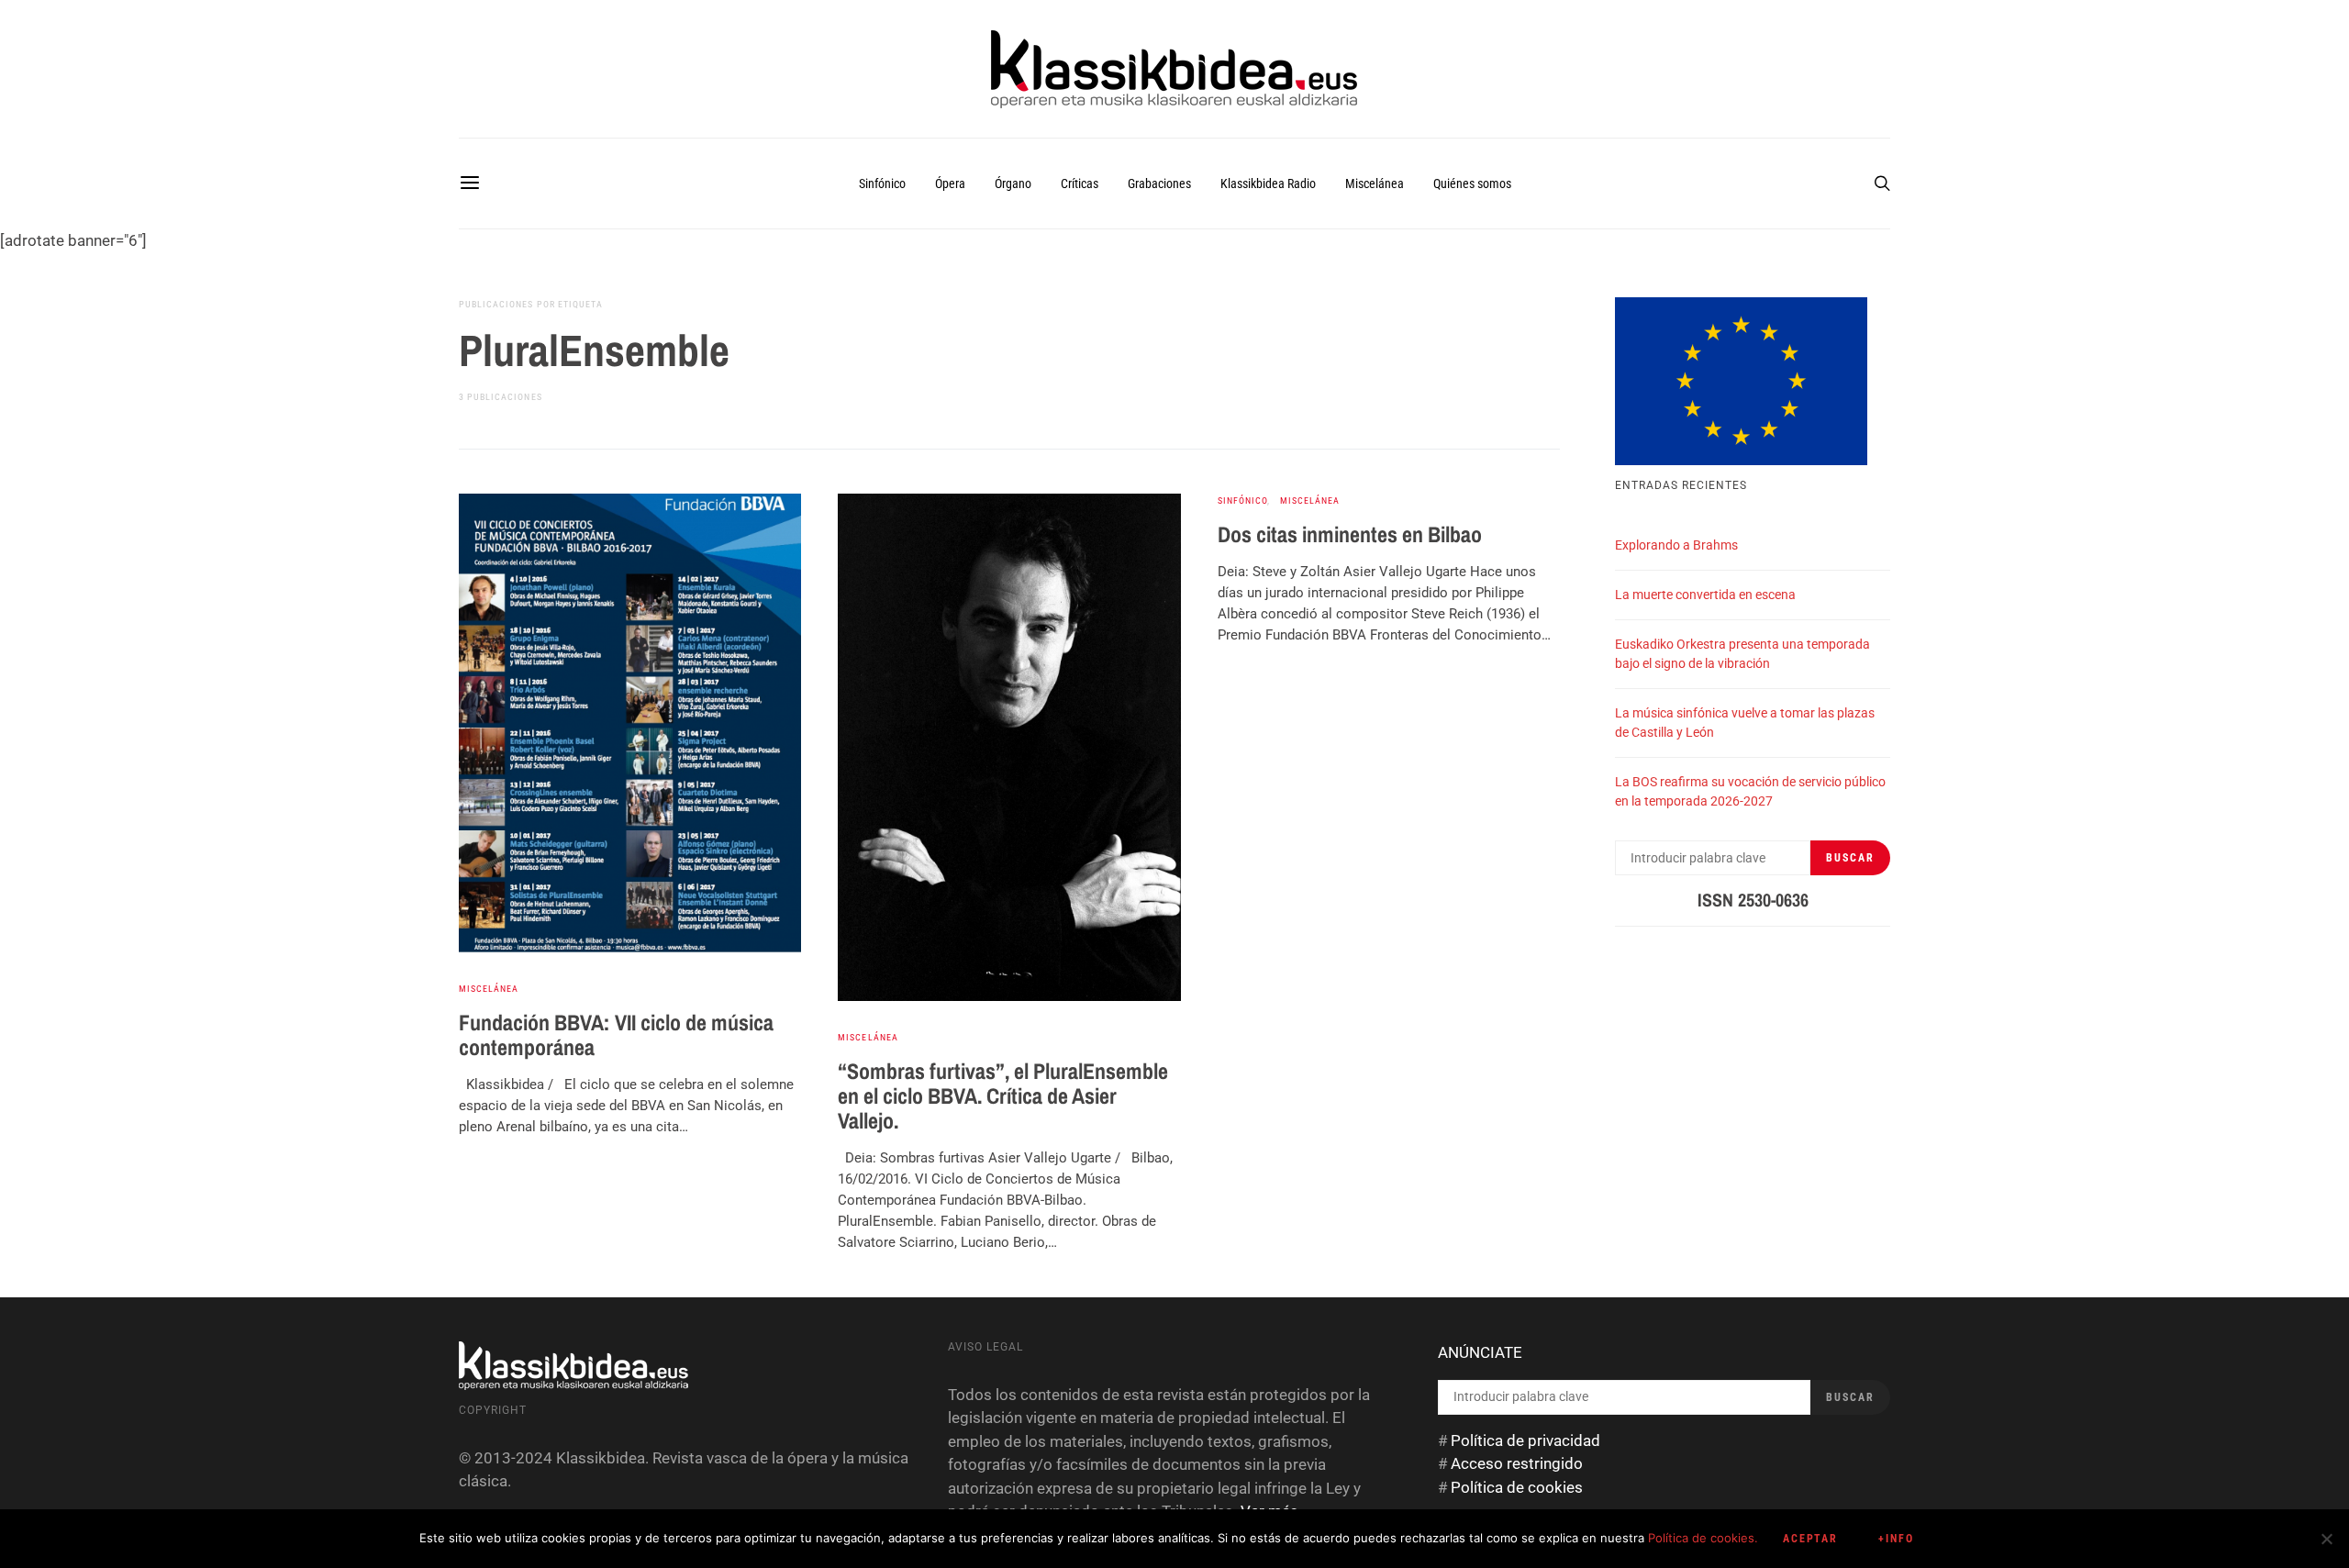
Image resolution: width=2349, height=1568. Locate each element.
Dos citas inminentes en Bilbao (1350, 534)
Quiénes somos (1472, 183)
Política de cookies (1517, 1487)
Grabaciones (1159, 183)
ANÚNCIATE (1480, 1352)
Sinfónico (882, 183)
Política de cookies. (1703, 1538)
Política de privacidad (1525, 1440)
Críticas (1080, 183)
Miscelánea (1375, 183)
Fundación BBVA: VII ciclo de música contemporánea (616, 1034)
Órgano (1013, 183)
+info (1896, 1539)
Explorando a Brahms (1676, 545)
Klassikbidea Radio (1268, 183)
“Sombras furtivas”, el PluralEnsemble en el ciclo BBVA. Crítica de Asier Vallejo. (1003, 1095)
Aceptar (1811, 1539)
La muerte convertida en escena (1705, 595)
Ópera (950, 183)
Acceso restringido (1517, 1463)
